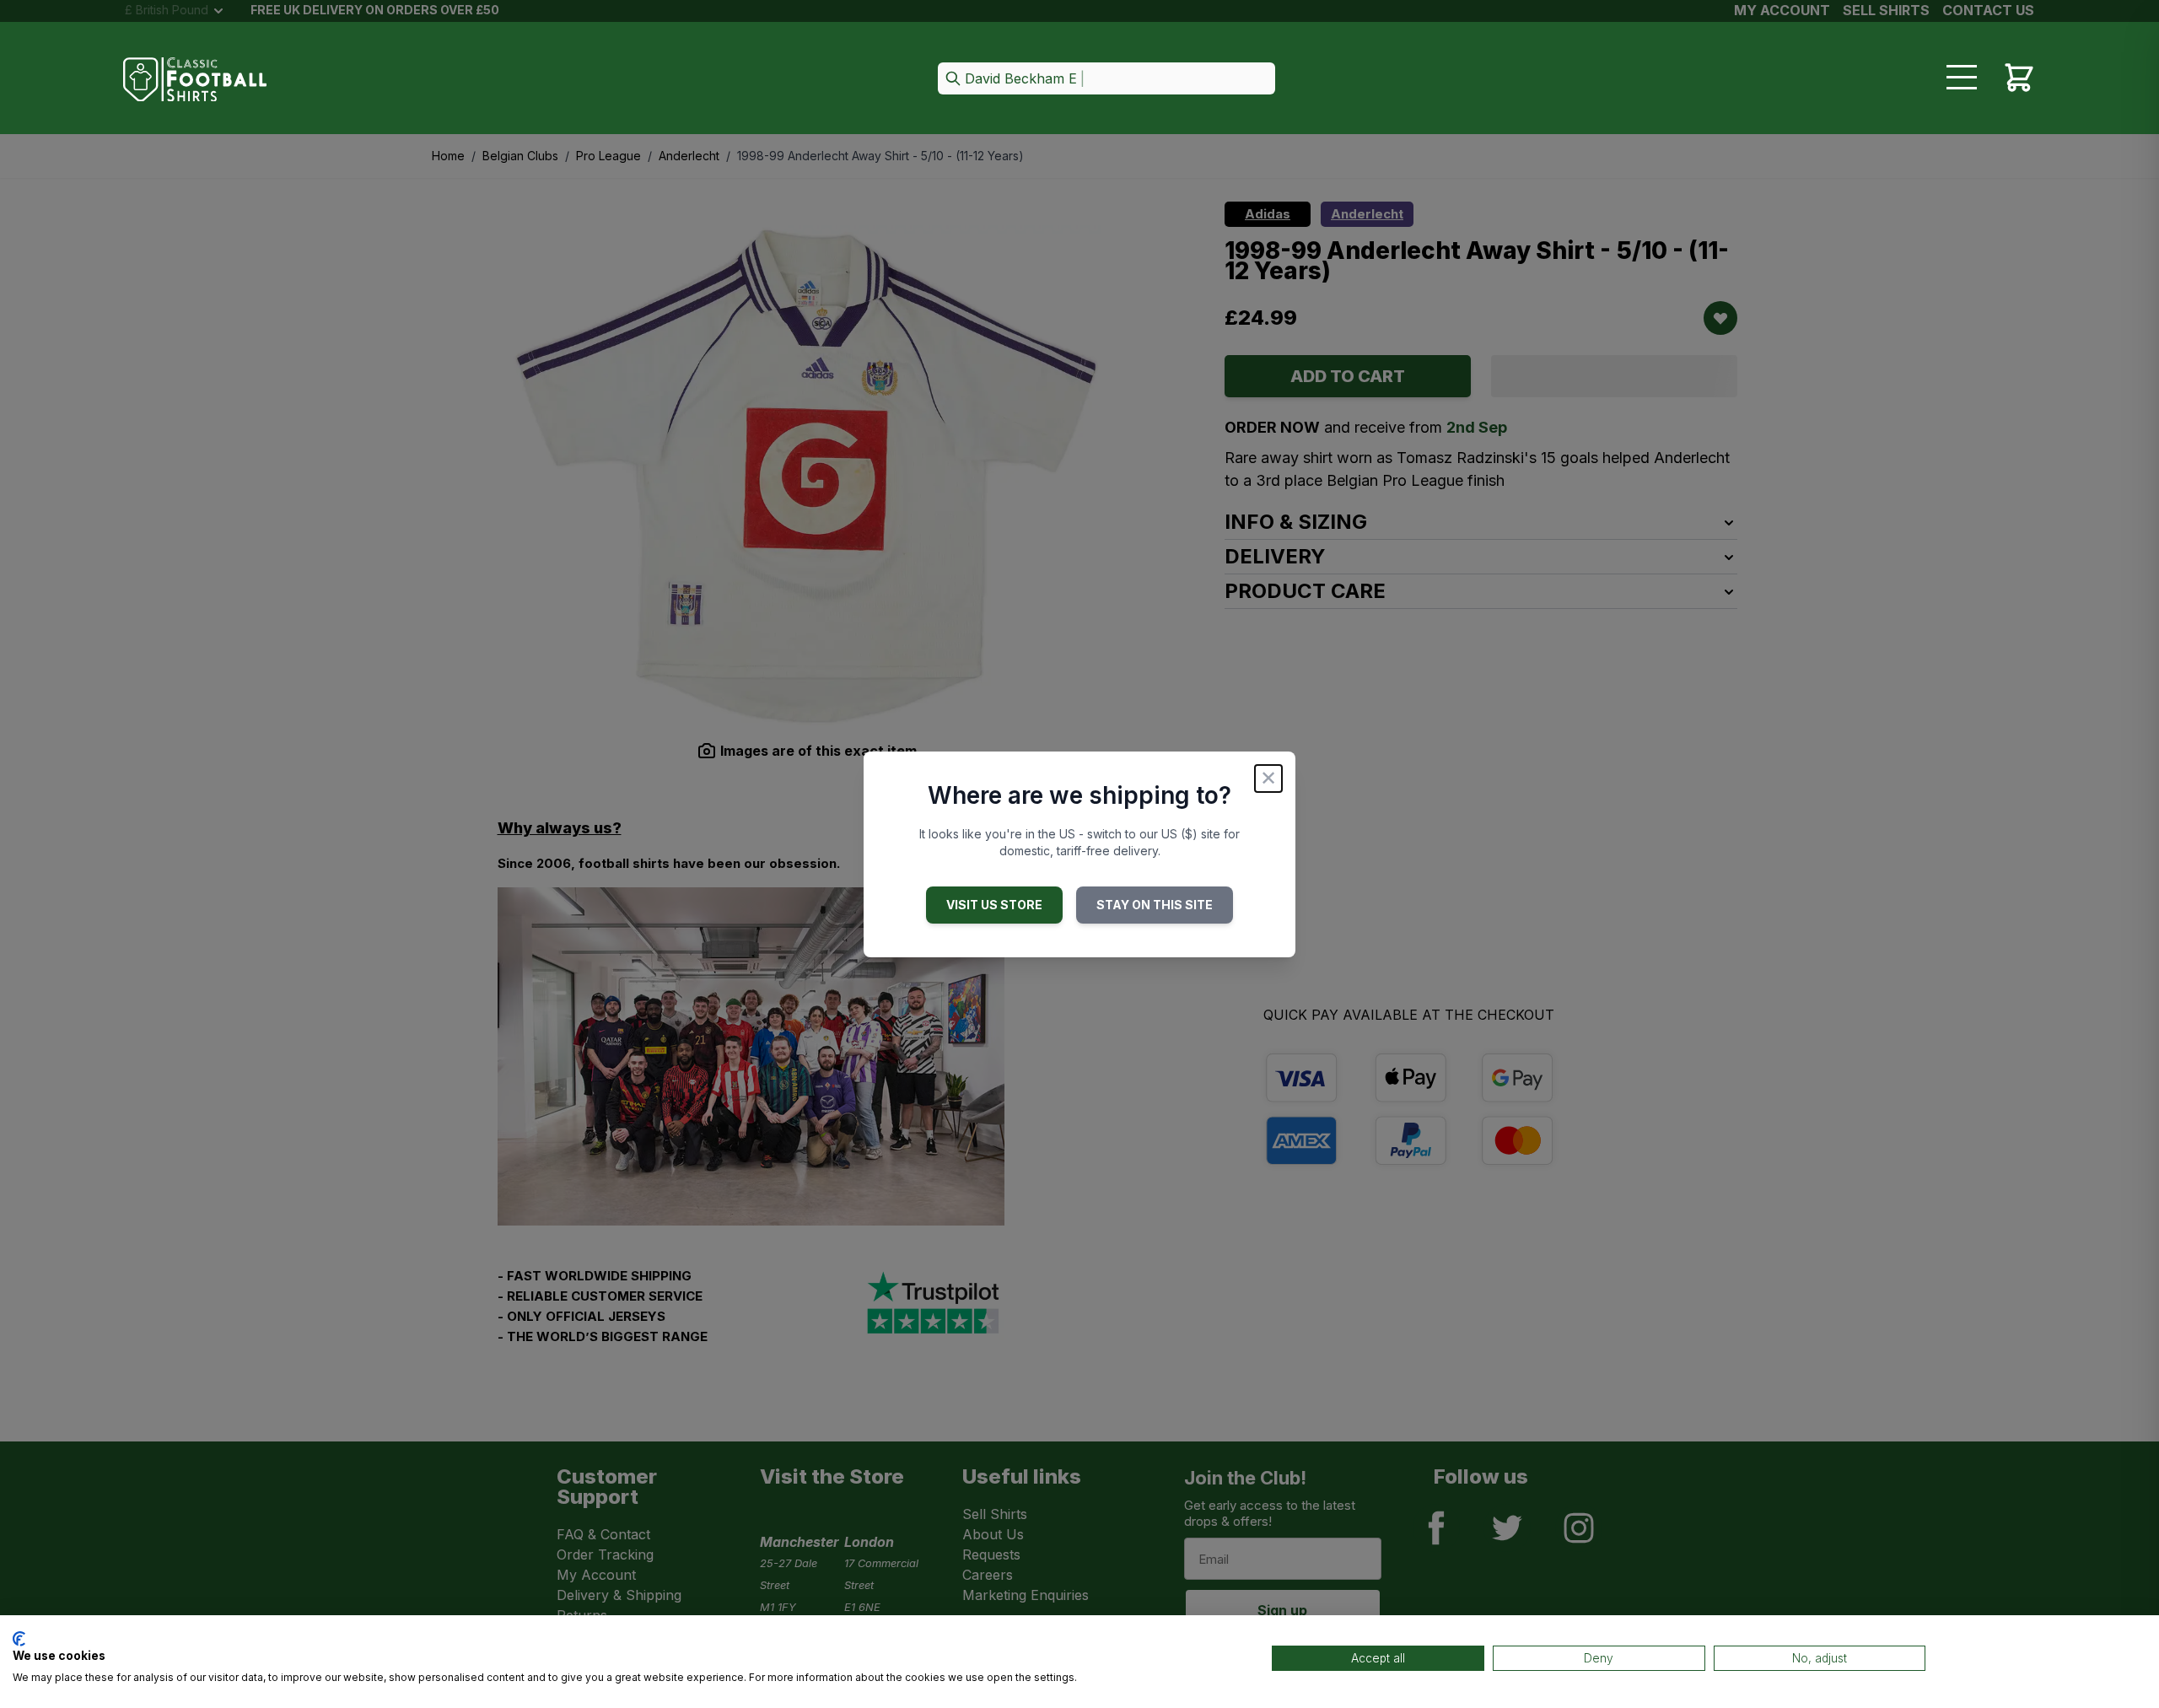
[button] (1106, 80)
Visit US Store (994, 905)
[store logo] (195, 80)
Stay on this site (1155, 905)
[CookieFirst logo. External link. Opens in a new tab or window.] (19, 1639)
